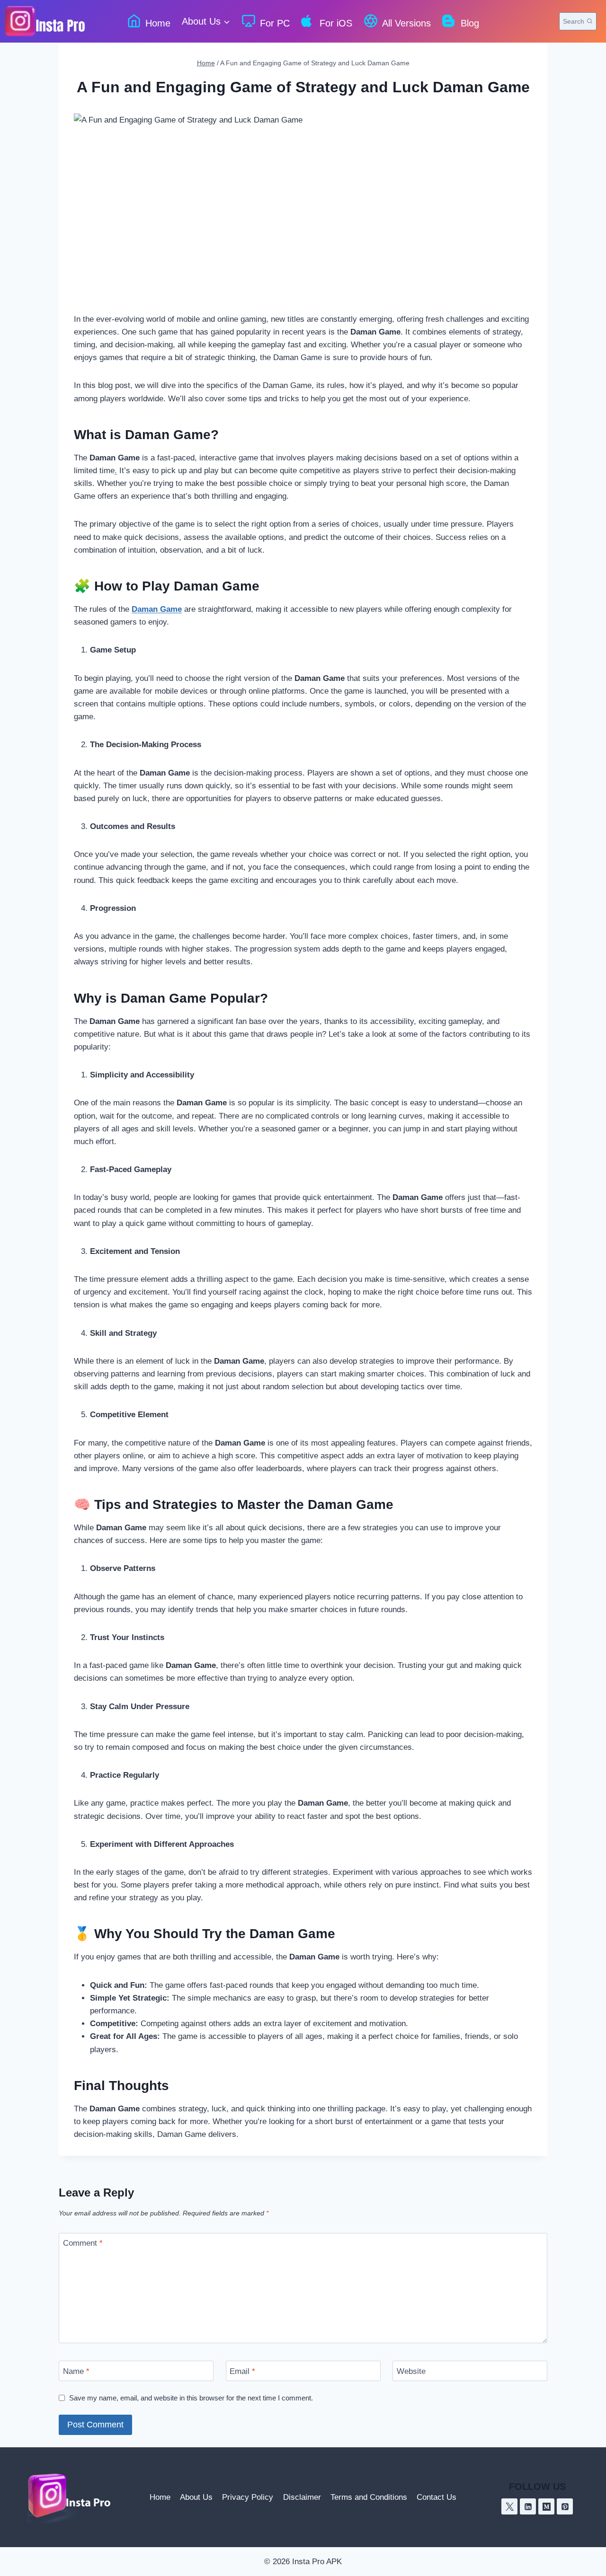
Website (411, 2371)
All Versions (406, 23)
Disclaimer (302, 2497)
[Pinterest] (565, 2506)
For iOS (336, 23)
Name (76, 2371)
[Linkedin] (528, 2506)
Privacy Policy (248, 2497)
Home (158, 23)
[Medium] (546, 2506)
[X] (509, 2506)
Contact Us (437, 2497)
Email (242, 2371)
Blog (470, 23)
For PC (275, 23)
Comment (83, 2243)
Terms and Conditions (369, 2497)
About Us (196, 2497)
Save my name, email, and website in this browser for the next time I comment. (191, 2398)
